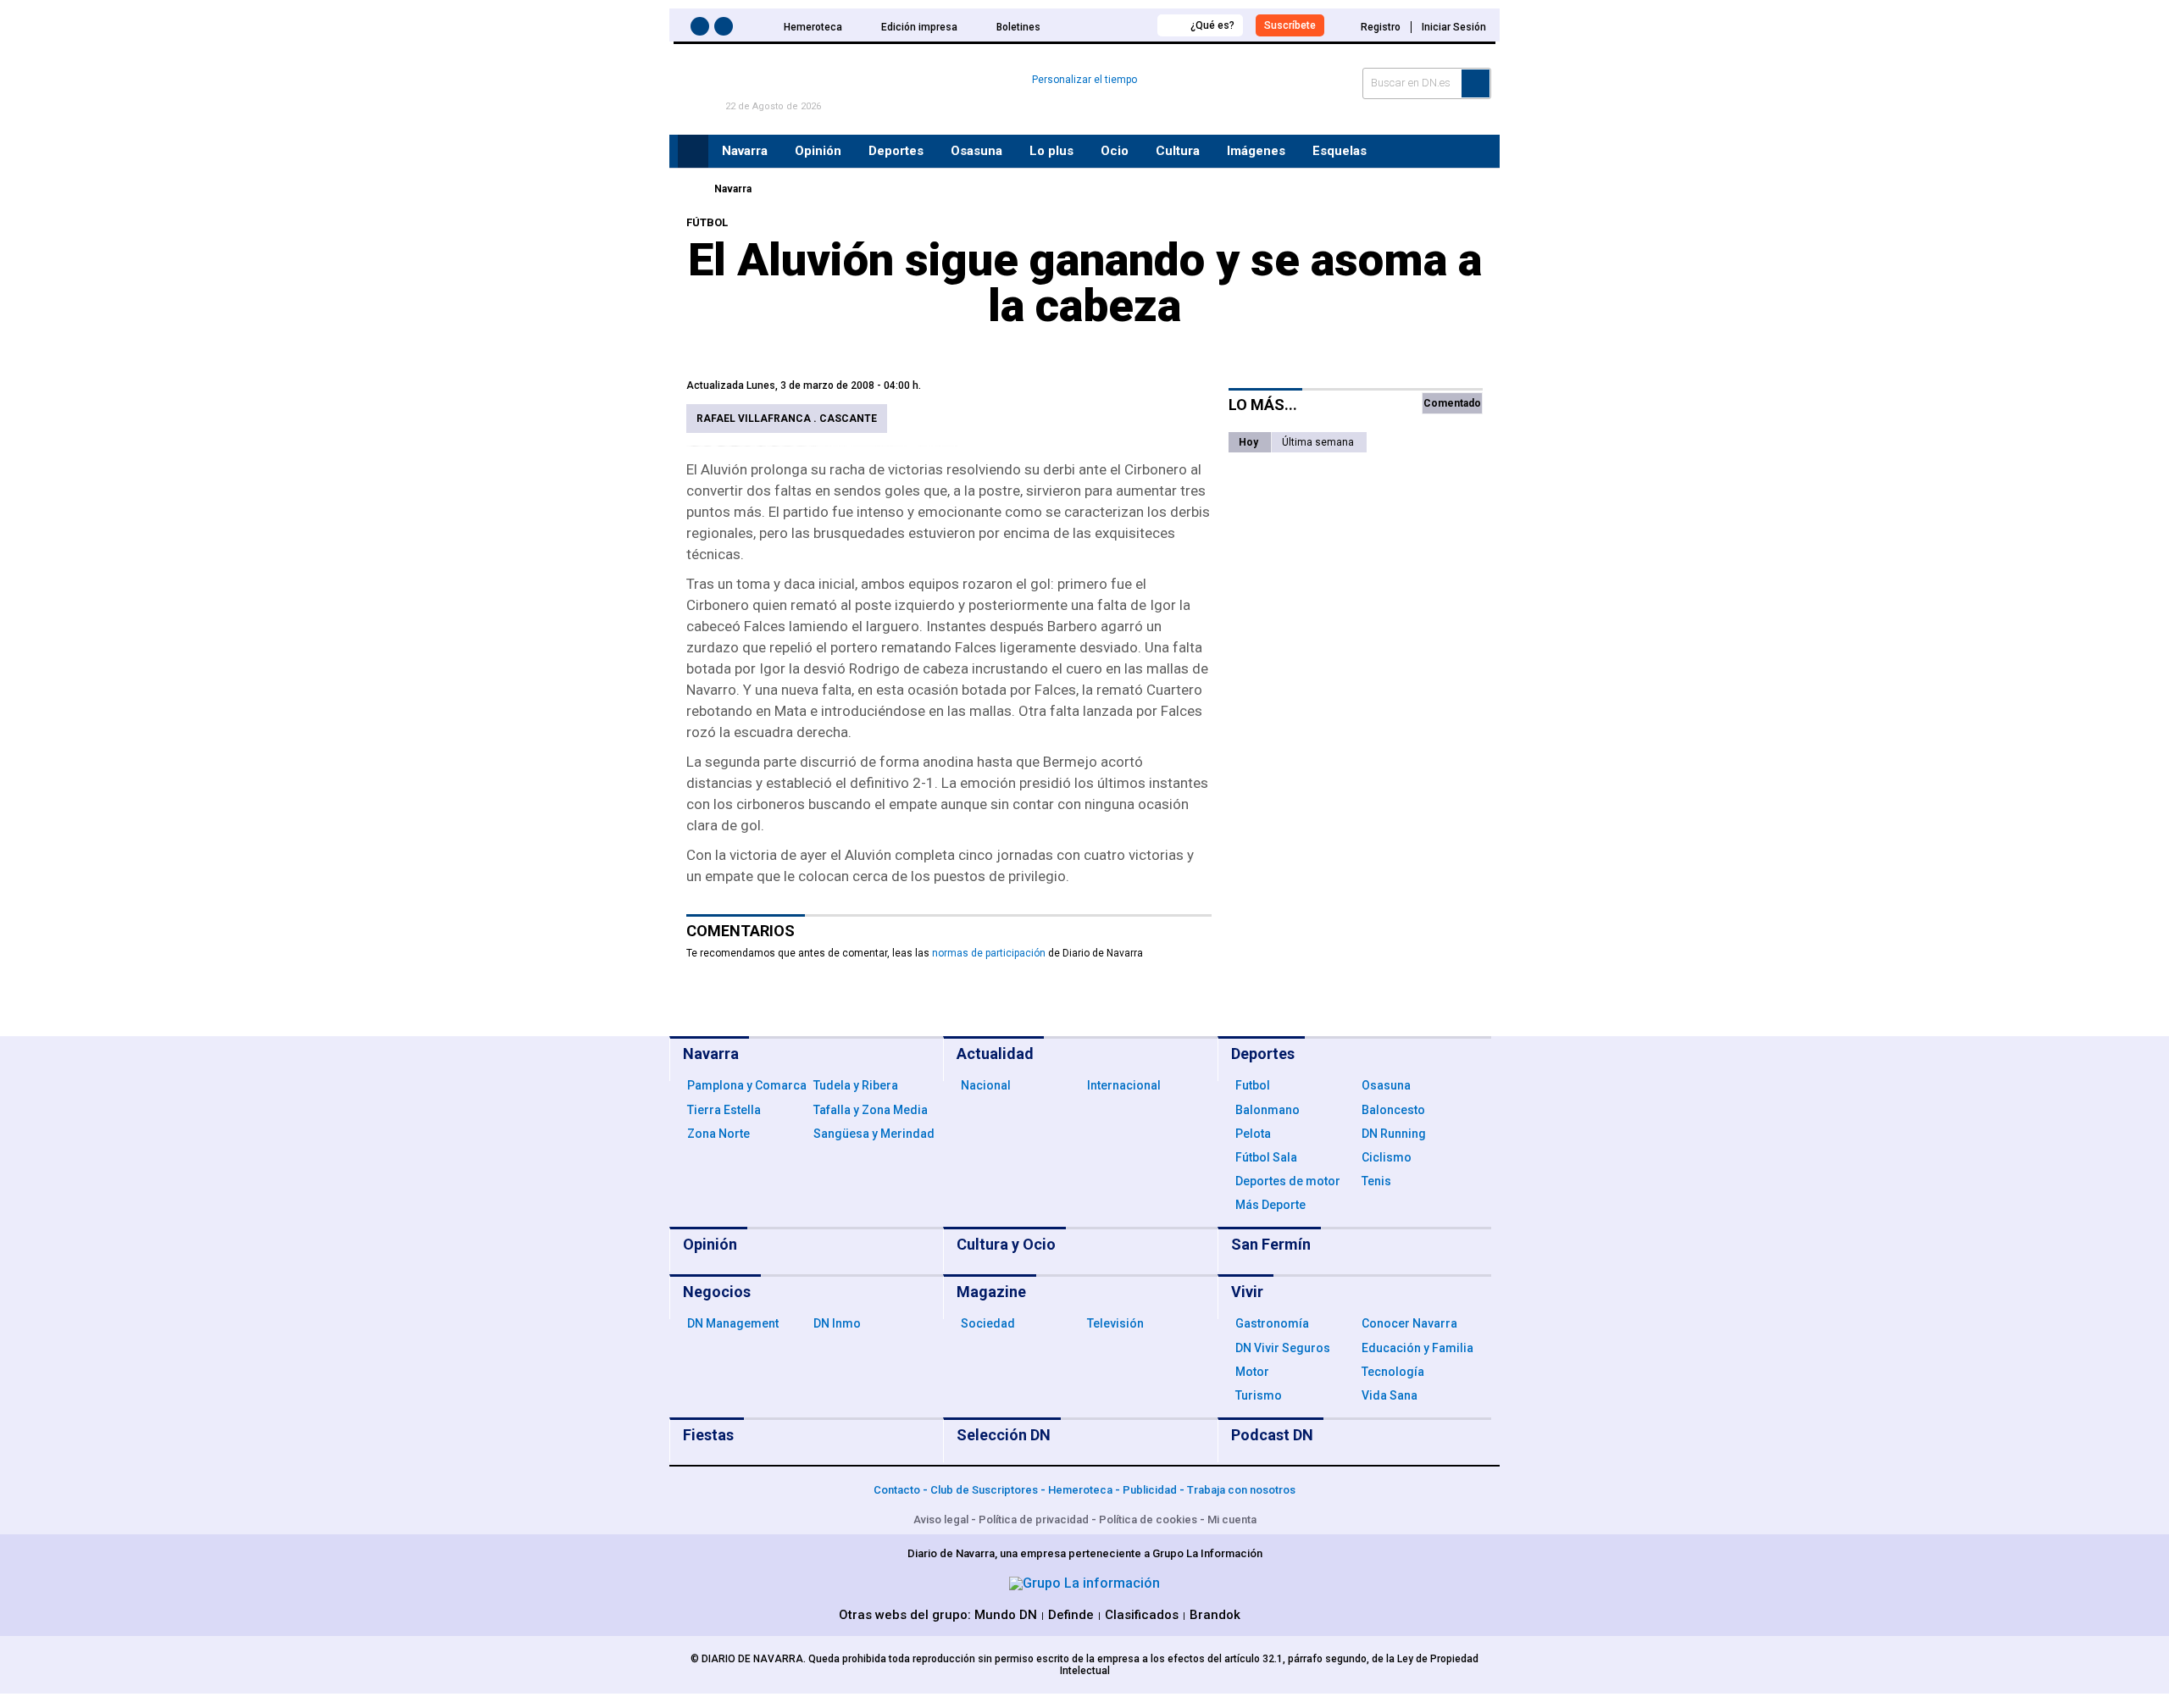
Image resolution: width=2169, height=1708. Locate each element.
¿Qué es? (1212, 25)
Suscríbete (1290, 25)
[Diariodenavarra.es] (691, 189)
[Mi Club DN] (1113, 25)
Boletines (1018, 27)
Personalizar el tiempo (1084, 80)
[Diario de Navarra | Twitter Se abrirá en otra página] (726, 29)
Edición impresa (919, 27)
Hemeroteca (813, 27)
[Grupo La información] (1084, 1583)
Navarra (733, 189)
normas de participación (989, 953)
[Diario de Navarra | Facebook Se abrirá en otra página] (702, 29)
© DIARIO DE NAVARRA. (749, 1659)
